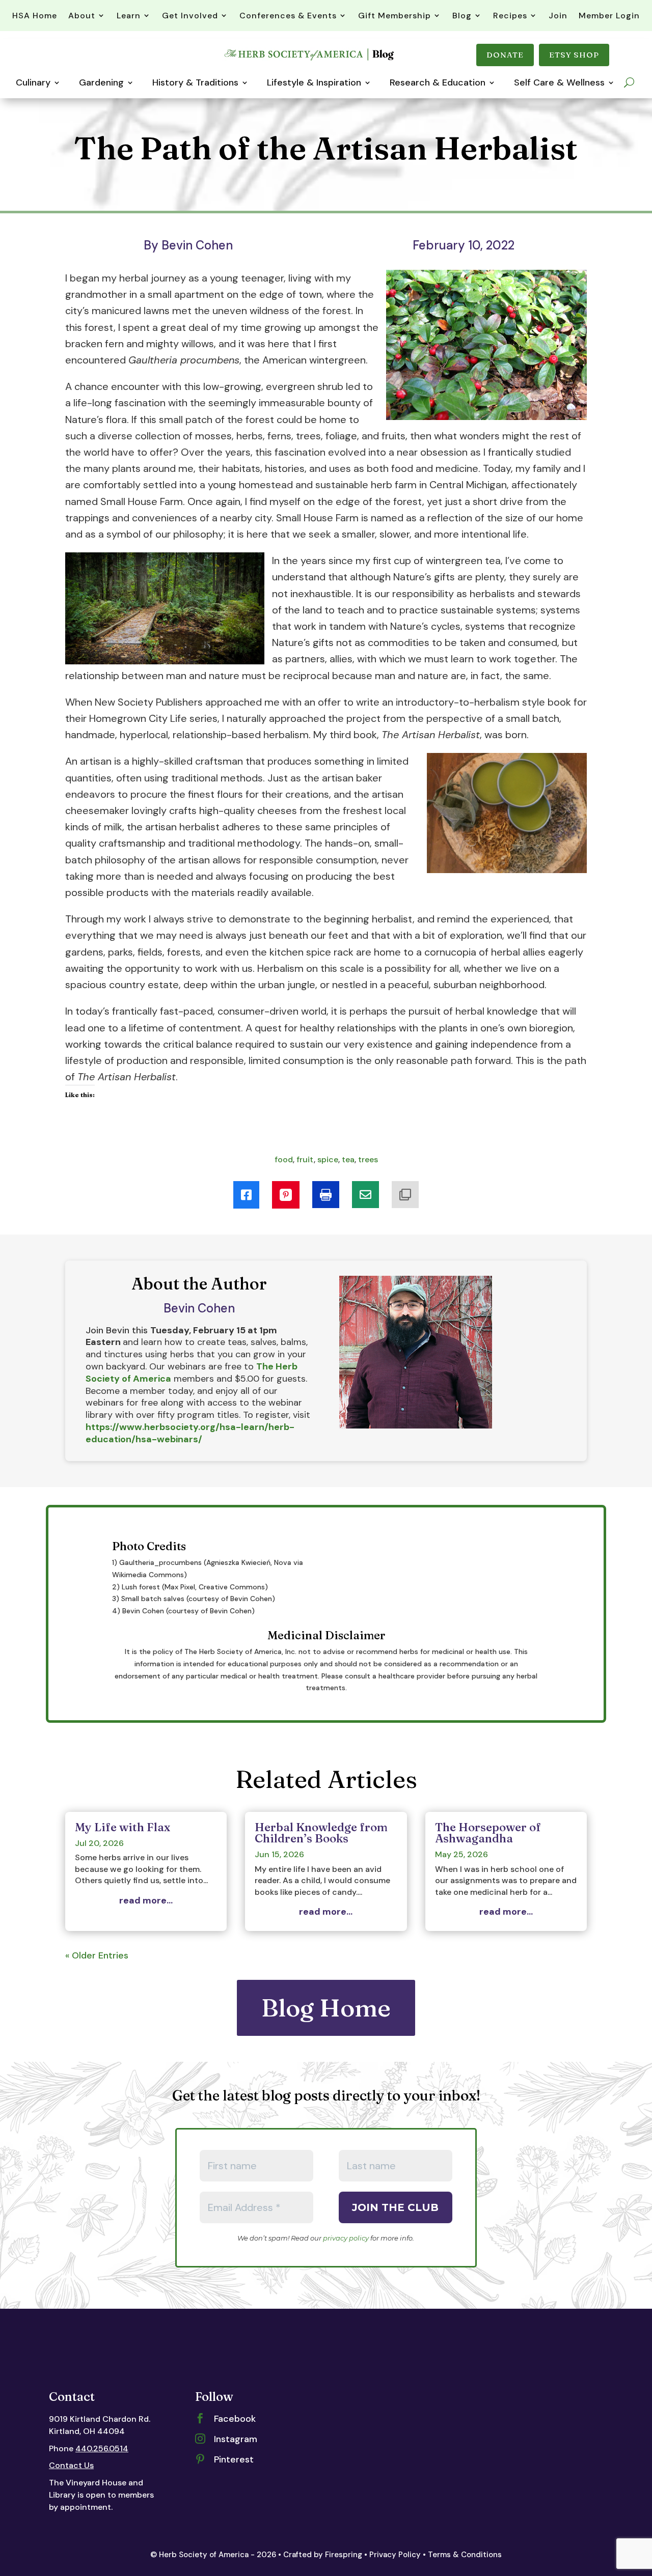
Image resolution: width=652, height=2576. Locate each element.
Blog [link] (462, 16)
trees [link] (368, 1159)
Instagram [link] (236, 2439)
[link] (310, 60)
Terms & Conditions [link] (465, 2555)
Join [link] (558, 16)
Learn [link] (129, 16)
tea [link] (348, 1159)
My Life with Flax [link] (123, 1827)
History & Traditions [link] (195, 82)
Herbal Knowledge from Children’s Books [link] (321, 1833)
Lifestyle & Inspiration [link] (314, 82)
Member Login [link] (609, 16)
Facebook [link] (235, 2419)
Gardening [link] (101, 82)
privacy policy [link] (346, 2238)
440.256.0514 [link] (102, 2448)
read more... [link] (146, 1901)
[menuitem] (246, 1195)
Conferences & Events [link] (288, 16)
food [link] (284, 1159)
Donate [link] (505, 55)
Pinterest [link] (234, 2459)
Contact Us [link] (71, 2465)
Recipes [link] (510, 16)
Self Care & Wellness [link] (559, 82)
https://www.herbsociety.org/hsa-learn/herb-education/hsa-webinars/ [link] (190, 1433)
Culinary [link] (33, 82)
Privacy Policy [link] (395, 2555)
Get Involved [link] (190, 16)
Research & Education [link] (438, 82)
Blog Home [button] (326, 2008)
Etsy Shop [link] (574, 55)
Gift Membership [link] (395, 16)
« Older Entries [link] (97, 1955)
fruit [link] (305, 1159)
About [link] (82, 16)
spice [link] (328, 1159)
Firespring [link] (344, 2555)
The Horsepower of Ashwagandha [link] (488, 1833)
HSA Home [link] (35, 16)
